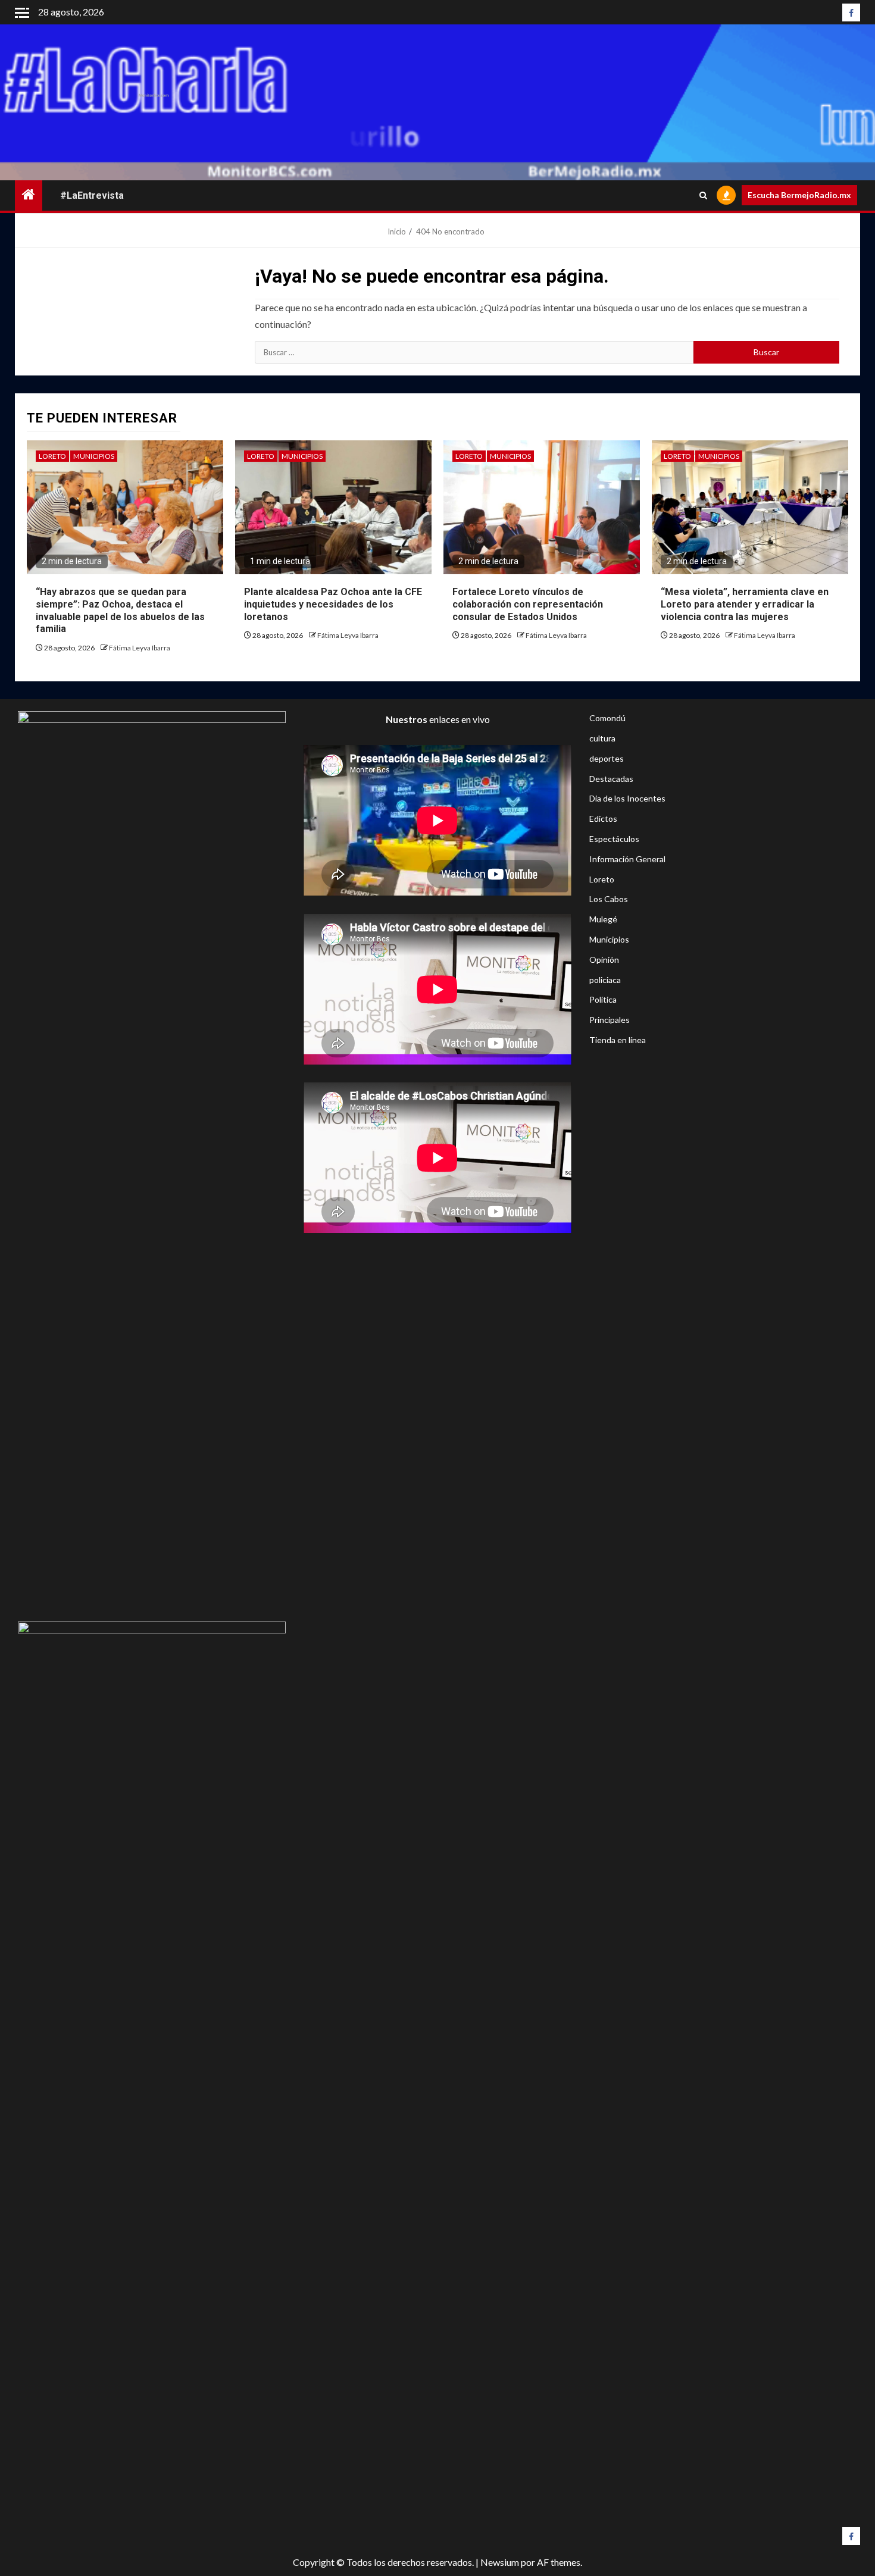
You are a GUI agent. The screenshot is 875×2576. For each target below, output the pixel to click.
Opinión (604, 960)
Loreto (52, 456)
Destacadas (611, 779)
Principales (610, 1020)
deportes (607, 758)
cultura (602, 738)
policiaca (605, 980)
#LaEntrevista (92, 195)
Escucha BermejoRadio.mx (799, 195)
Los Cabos (609, 899)
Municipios (94, 456)
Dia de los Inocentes (627, 798)
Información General (627, 859)
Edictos (603, 819)
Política (603, 999)
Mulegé (603, 919)
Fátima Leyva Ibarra (140, 648)
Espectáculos (614, 839)
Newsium (500, 2562)
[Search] (703, 195)
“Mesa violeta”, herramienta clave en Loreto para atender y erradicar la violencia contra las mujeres (745, 604)
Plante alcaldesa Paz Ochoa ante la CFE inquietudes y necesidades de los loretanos (333, 604)
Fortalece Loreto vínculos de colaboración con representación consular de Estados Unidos (528, 604)
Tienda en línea (618, 1040)
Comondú (607, 718)
